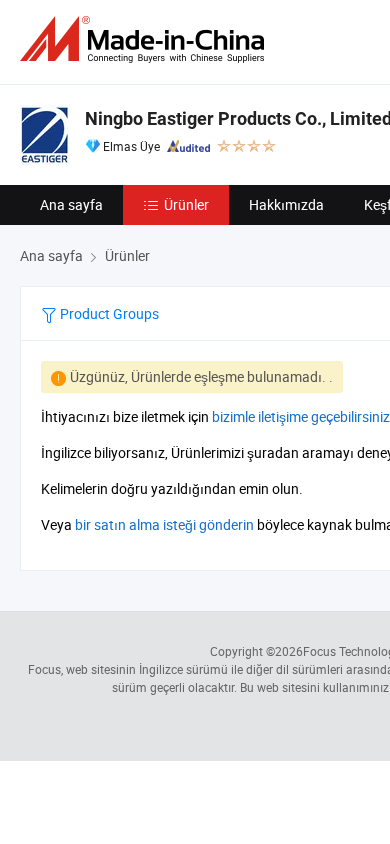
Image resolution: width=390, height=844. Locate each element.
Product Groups (108, 313)
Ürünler (186, 204)
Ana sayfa (71, 204)
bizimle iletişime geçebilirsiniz (301, 416)
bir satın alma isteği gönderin (164, 524)
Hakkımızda (286, 204)
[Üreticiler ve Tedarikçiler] (146, 39)
